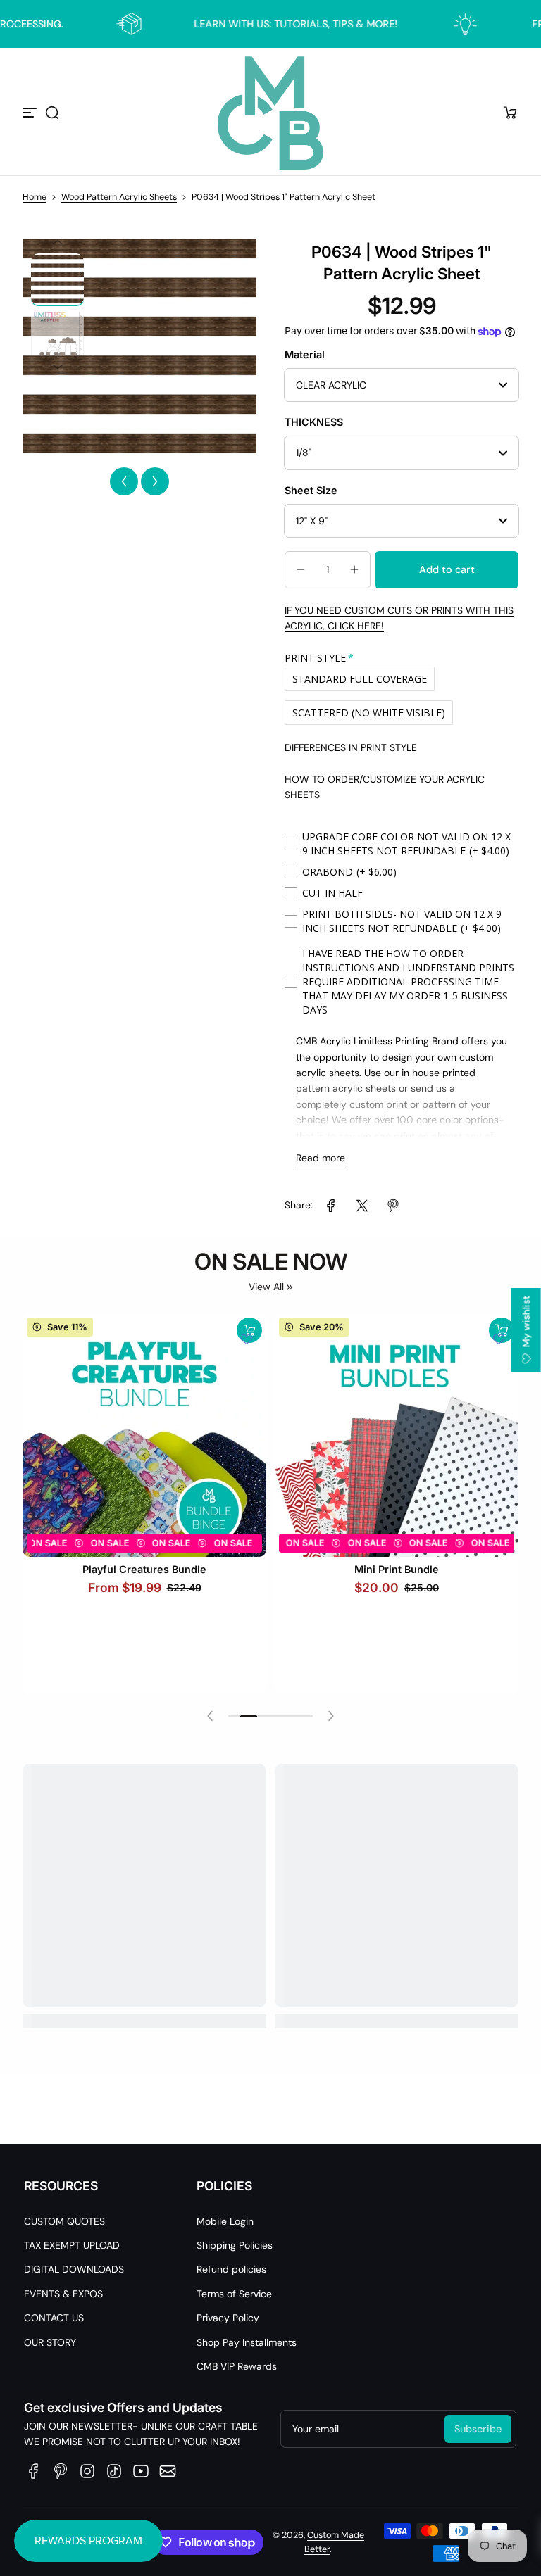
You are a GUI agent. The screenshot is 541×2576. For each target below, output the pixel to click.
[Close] (465, 1153)
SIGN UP (270, 1337)
